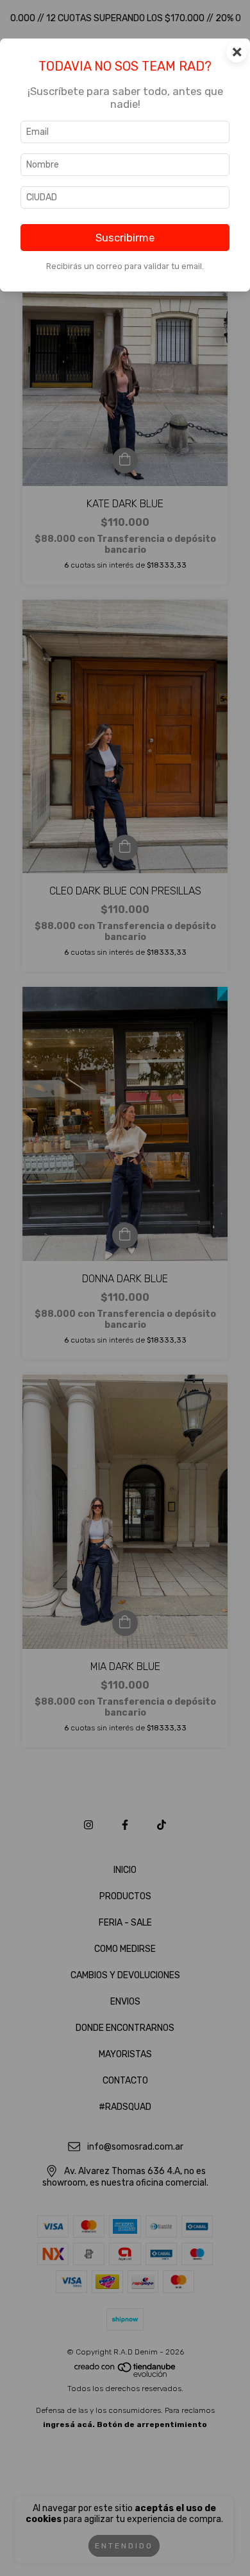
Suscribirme (125, 238)
